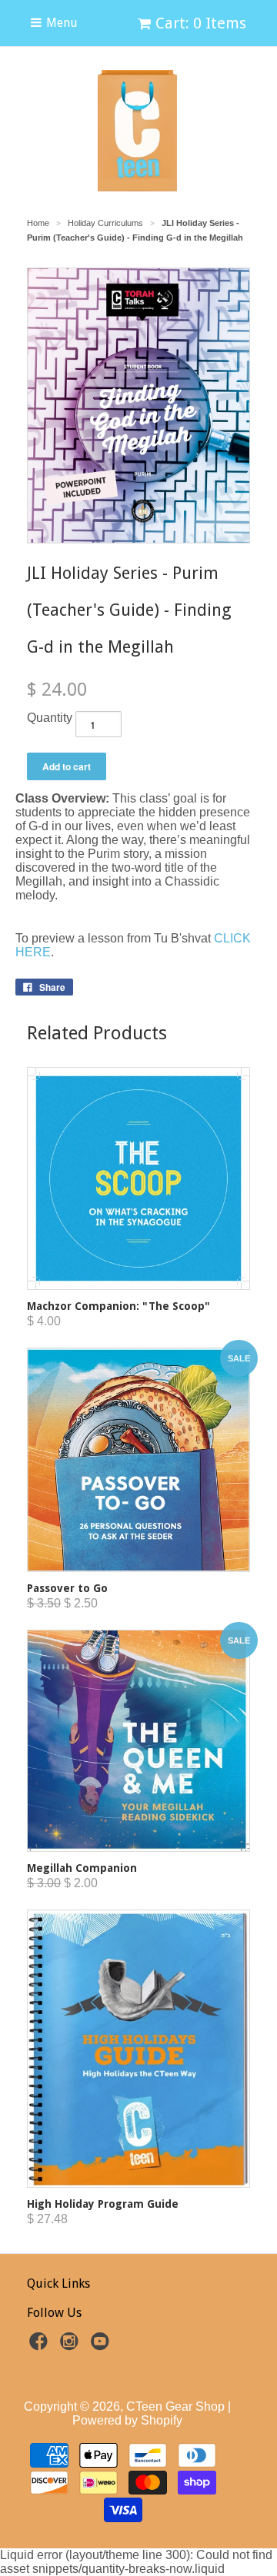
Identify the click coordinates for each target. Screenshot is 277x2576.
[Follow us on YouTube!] (102, 2346)
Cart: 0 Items (201, 23)
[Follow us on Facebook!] (41, 2346)
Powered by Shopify (127, 2420)
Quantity (50, 718)
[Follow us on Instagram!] (72, 2346)
